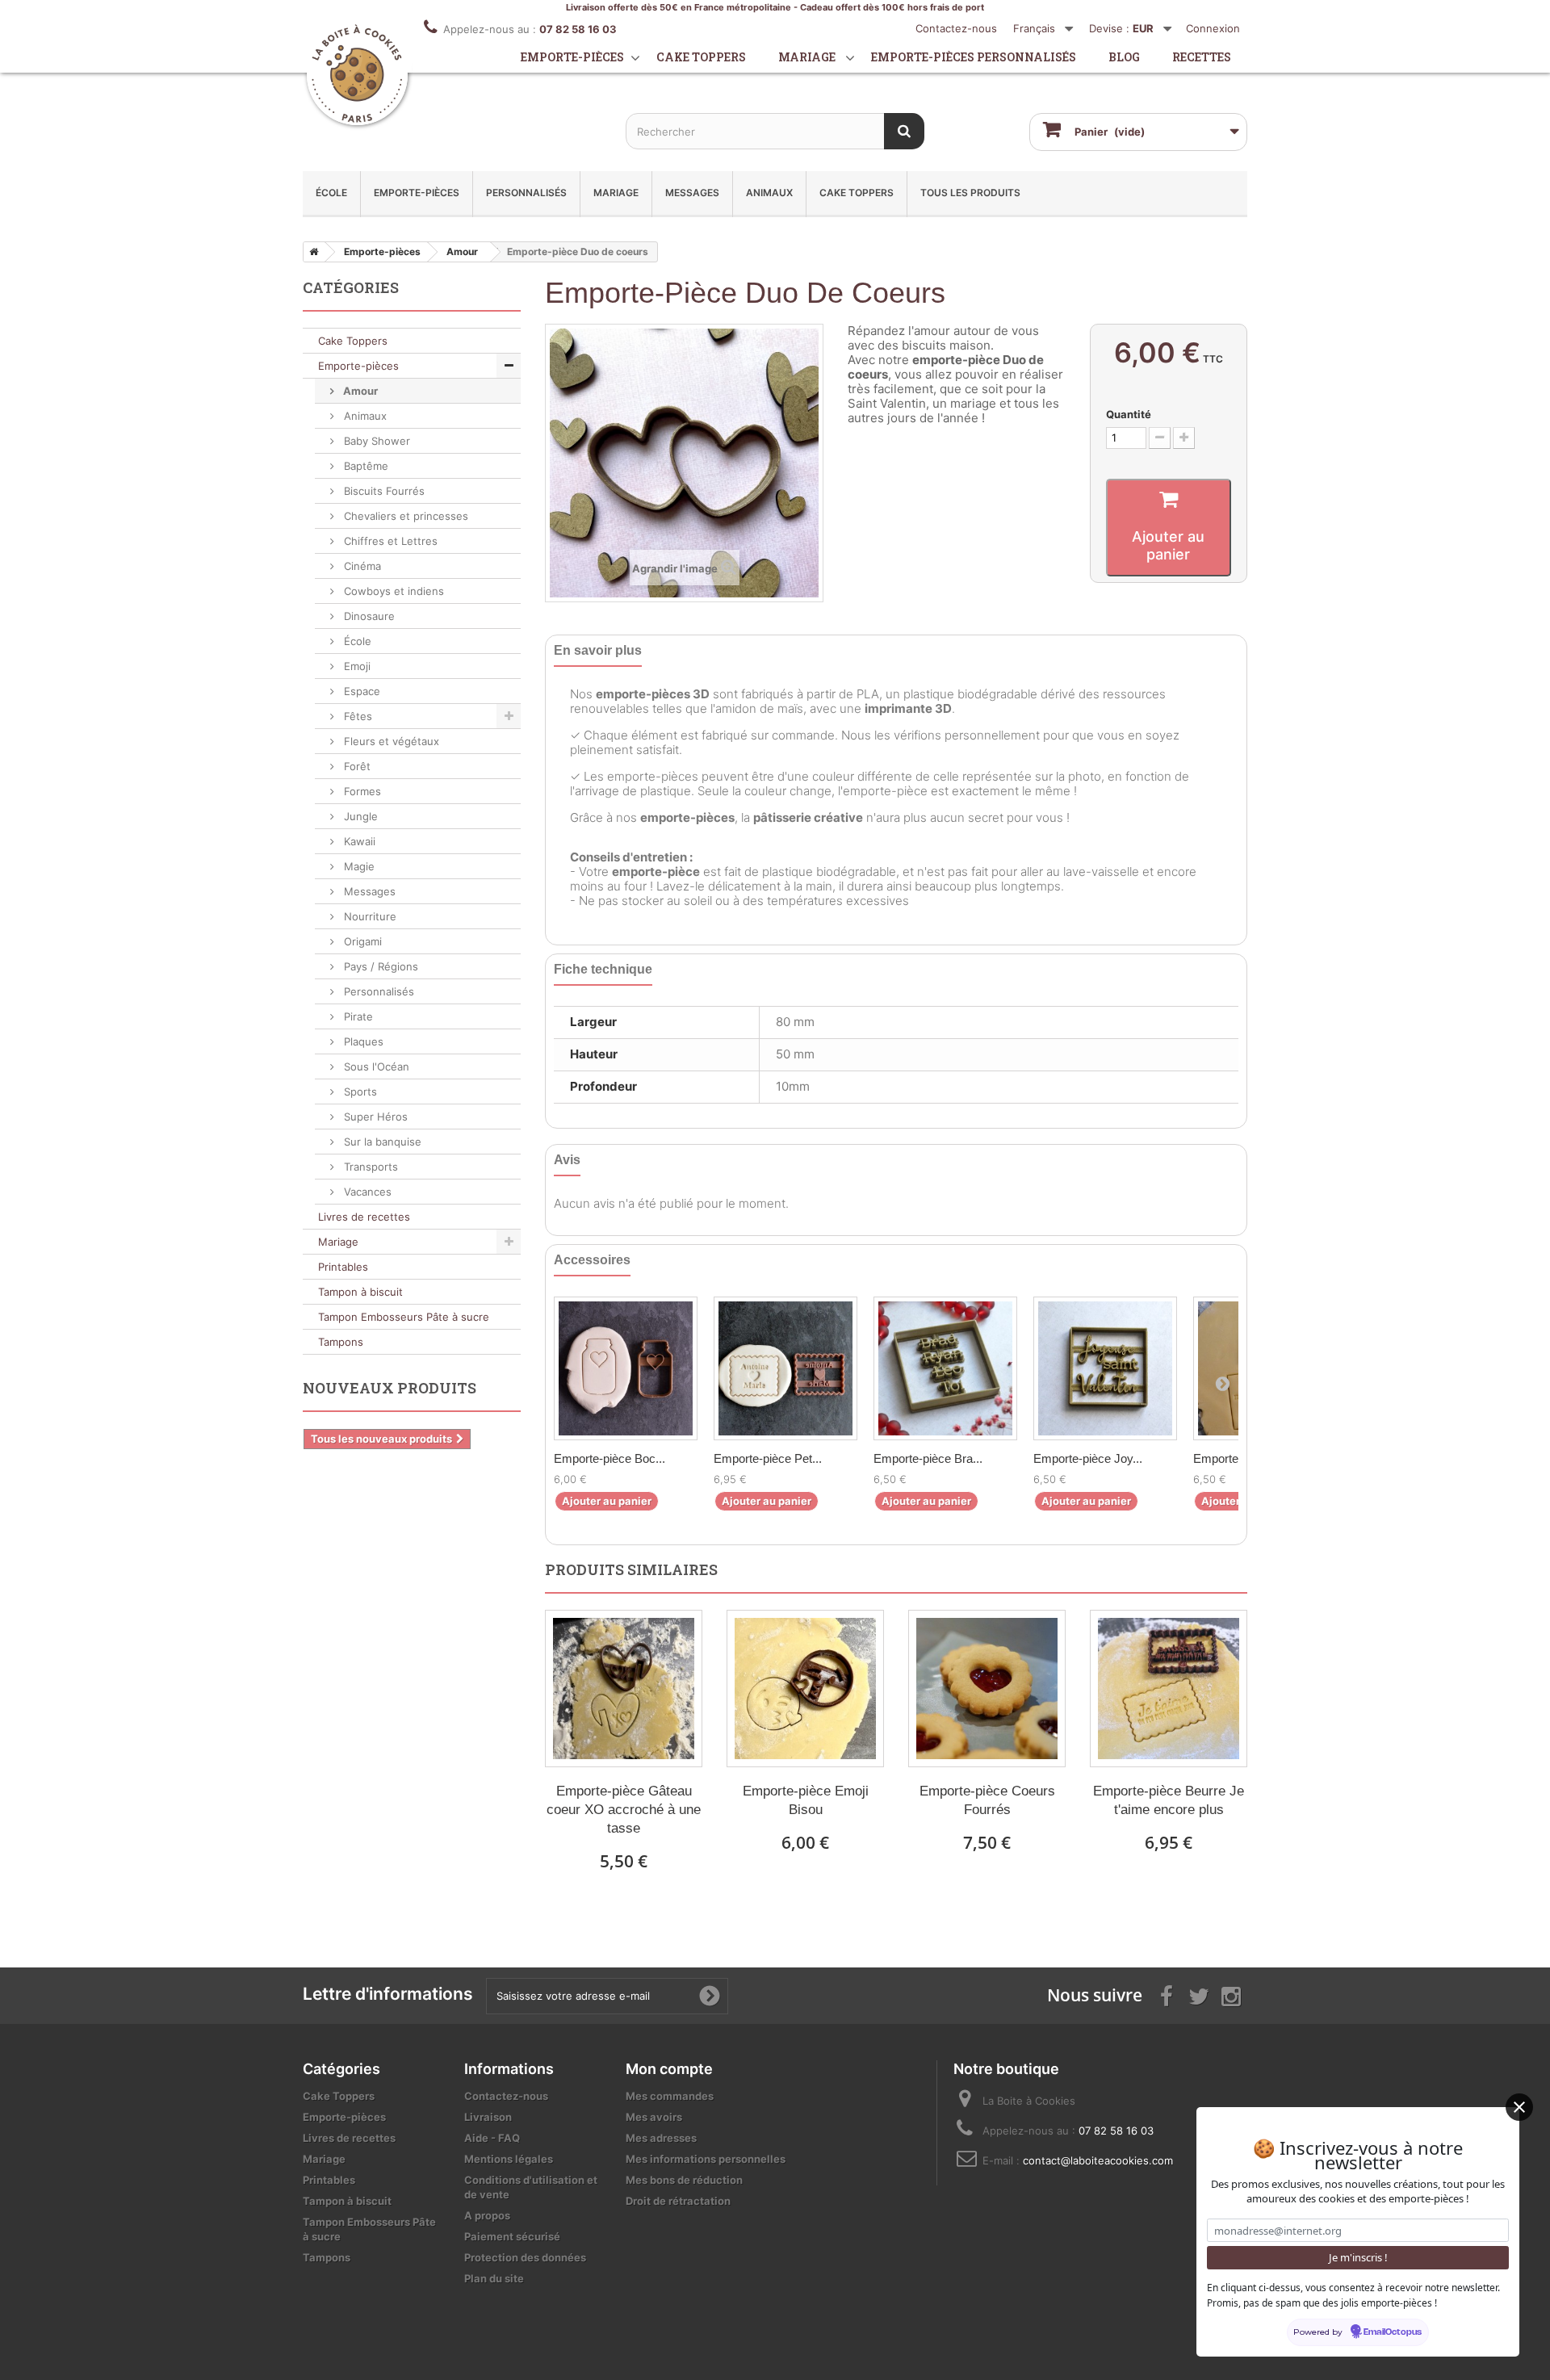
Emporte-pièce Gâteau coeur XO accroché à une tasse (624, 1810)
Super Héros (374, 1117)
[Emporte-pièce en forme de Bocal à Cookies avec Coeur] (626, 1368)
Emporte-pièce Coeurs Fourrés (987, 1800)
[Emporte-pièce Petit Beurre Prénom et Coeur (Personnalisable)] (785, 1368)
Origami (361, 941)
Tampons (341, 1342)
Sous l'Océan (375, 1066)
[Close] (1519, 2107)
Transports (369, 1167)
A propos (487, 2215)
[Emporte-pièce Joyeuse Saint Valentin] (1105, 1368)
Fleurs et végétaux (390, 741)
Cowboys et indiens (392, 591)
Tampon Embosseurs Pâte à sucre (404, 1317)
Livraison (488, 2117)
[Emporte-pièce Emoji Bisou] (805, 1689)
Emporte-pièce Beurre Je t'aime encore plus (1169, 1800)
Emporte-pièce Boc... (610, 1458)
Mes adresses (661, 2138)
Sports (359, 1092)
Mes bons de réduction (684, 2180)
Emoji (356, 666)
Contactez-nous (956, 28)
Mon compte (669, 2069)
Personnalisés (526, 193)
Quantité (1129, 414)
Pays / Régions (379, 966)
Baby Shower (375, 441)
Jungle (359, 816)
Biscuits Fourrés (383, 491)
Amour (359, 391)
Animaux (769, 193)
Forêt (356, 766)
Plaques (362, 1041)
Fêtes (356, 716)
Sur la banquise (381, 1142)
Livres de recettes (364, 1217)
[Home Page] (311, 252)
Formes (361, 791)
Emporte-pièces (572, 57)
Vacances (366, 1192)
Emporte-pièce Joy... (1088, 1458)
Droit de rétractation (678, 2201)
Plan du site (494, 2278)
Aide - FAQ (492, 2138)
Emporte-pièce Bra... (928, 1458)
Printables (343, 1267)
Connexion (1213, 28)
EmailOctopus (1393, 2332)
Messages (692, 193)
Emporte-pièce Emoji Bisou (806, 1800)
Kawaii (358, 841)
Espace (360, 691)
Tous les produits (970, 193)
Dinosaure (368, 616)
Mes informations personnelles (706, 2159)
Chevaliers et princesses (404, 516)
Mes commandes (670, 2096)
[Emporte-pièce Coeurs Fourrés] (987, 1689)
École (331, 193)
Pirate (357, 1016)
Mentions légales (509, 2159)
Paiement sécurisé (512, 2236)
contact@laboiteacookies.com (1098, 2160)
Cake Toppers (857, 193)
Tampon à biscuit (360, 1292)
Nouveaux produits (390, 1388)
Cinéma (361, 566)
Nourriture (369, 916)
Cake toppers (701, 57)
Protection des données (525, 2257)
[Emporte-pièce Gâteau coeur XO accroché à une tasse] (624, 1689)
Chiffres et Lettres (389, 541)
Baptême (364, 466)
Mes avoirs (654, 2117)
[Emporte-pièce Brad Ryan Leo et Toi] (945, 1368)
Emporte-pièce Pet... (768, 1458)
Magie (358, 866)
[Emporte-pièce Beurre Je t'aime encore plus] (1169, 1689)
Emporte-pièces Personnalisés (974, 57)
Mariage (807, 57)
